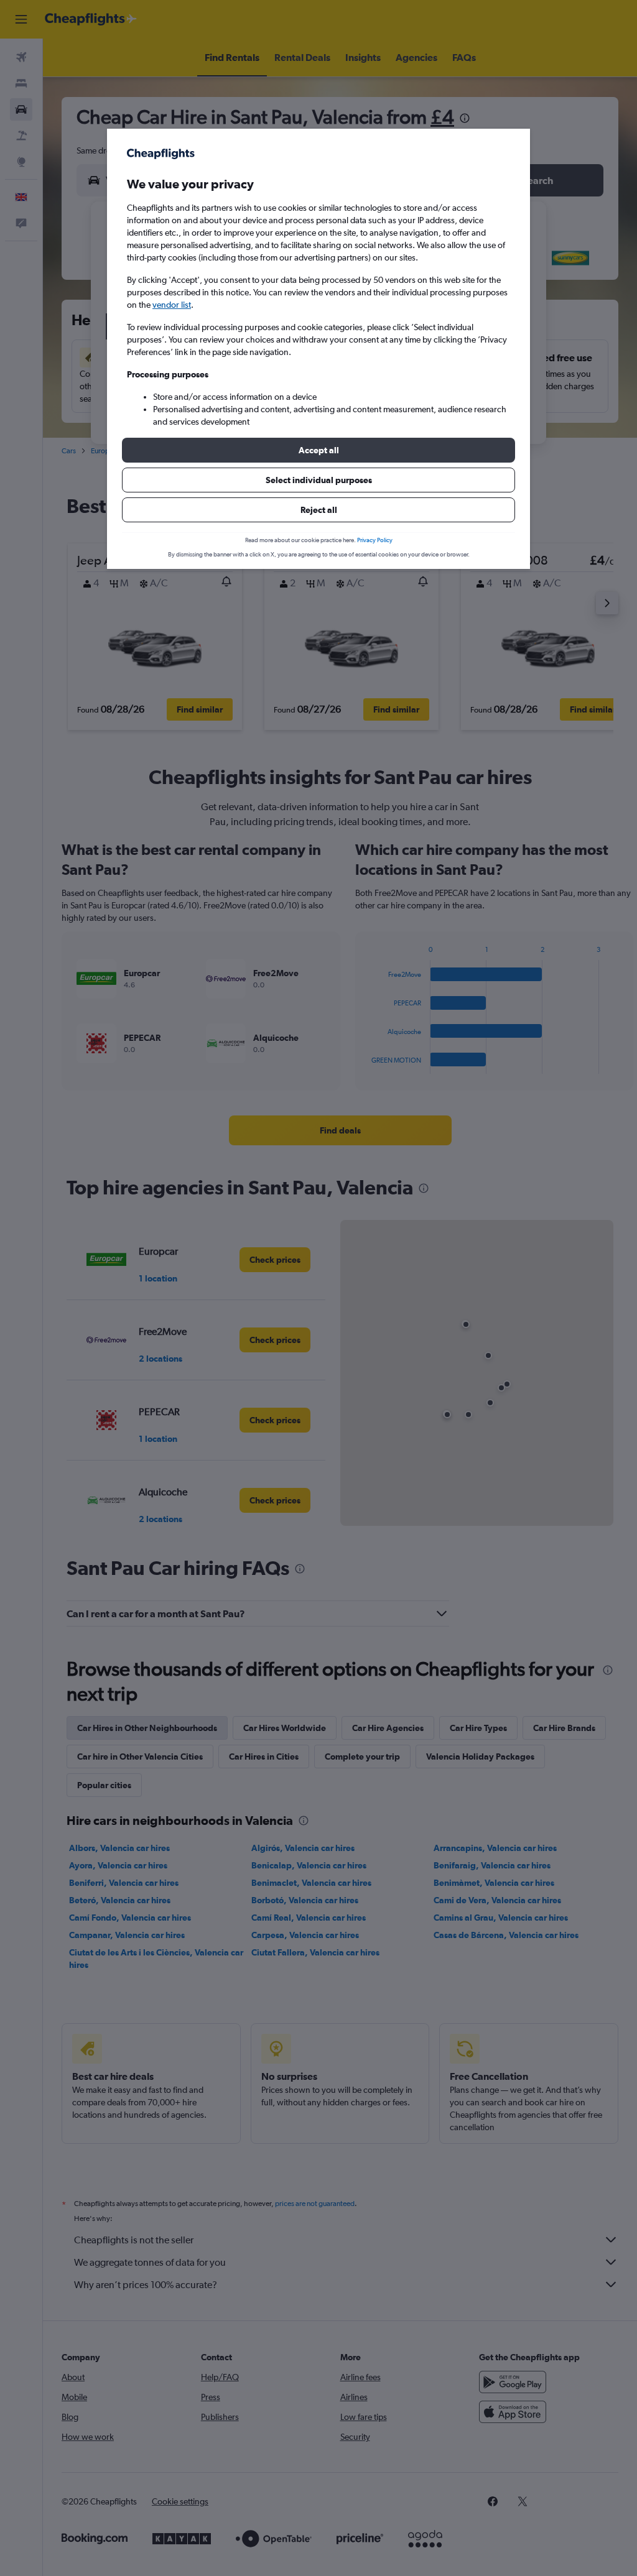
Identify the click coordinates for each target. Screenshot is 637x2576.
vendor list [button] (172, 305)
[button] (318, 450)
